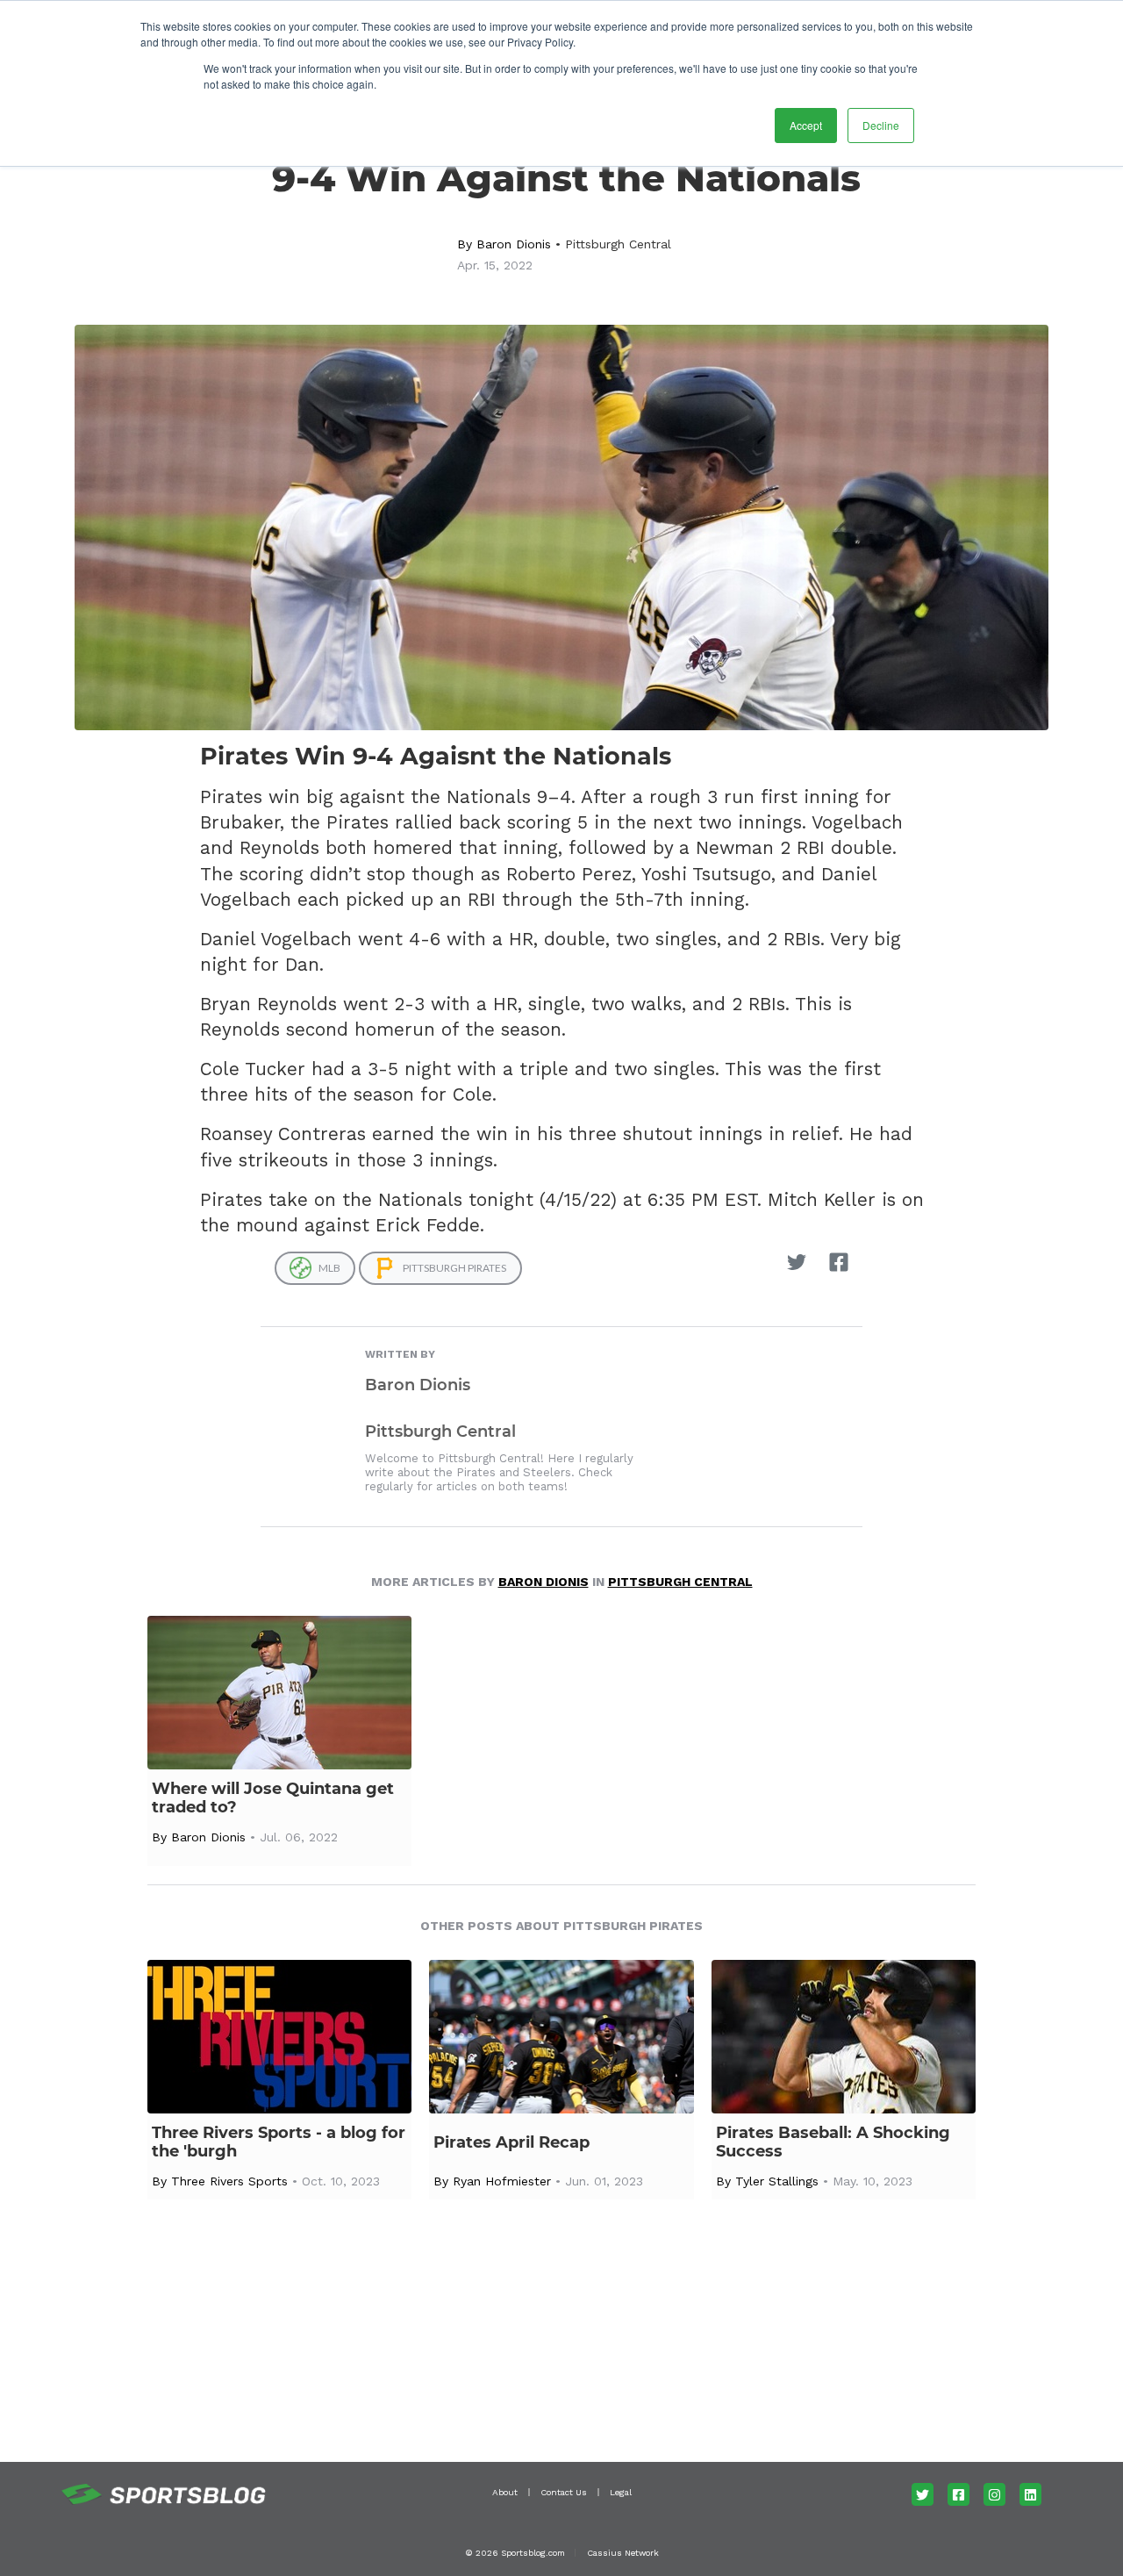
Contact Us (564, 2492)
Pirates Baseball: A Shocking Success (833, 2142)
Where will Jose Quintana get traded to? (273, 1798)
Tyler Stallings (777, 2181)
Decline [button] (881, 125)
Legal (621, 2492)
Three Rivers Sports (229, 2181)
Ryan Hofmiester (502, 2181)
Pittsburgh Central (618, 244)
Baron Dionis (514, 244)
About (505, 2492)
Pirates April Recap (511, 2143)
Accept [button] (806, 125)
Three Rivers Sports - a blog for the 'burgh (279, 2142)
